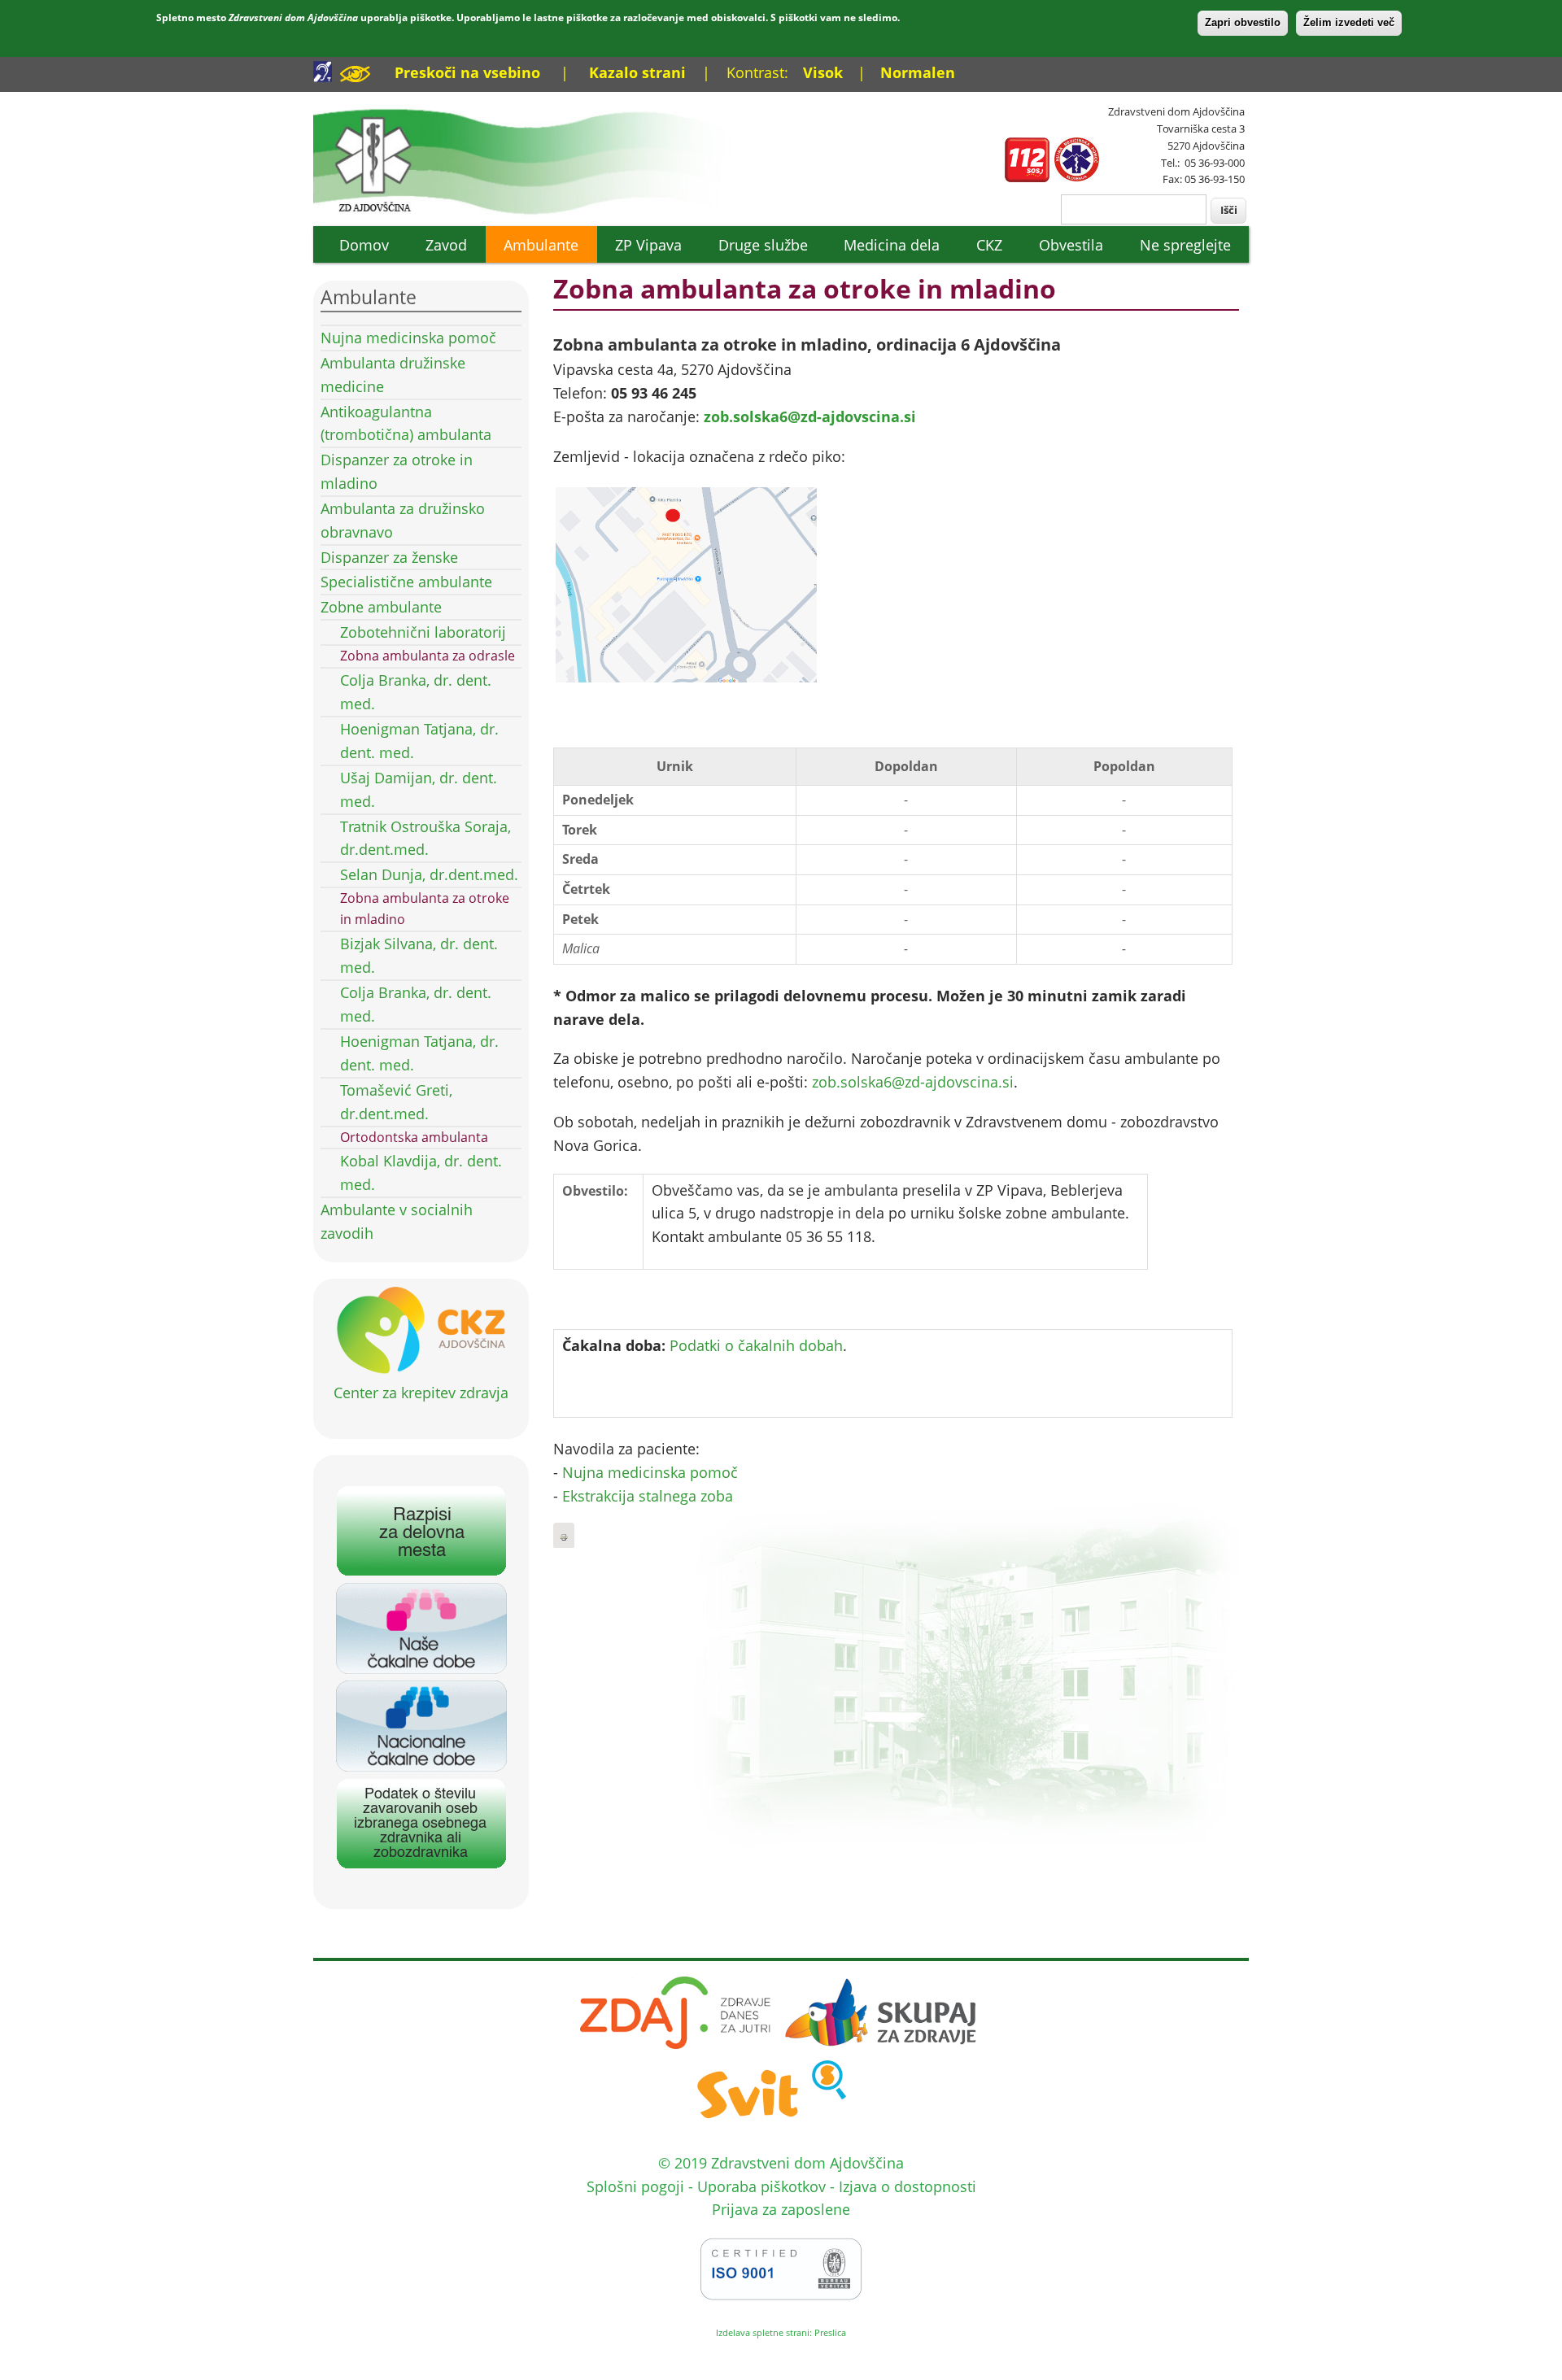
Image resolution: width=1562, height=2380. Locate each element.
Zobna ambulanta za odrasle (428, 656)
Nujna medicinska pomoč (408, 338)
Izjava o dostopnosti (908, 2186)
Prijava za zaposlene (781, 2209)
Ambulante (541, 245)
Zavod (446, 245)
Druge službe (763, 245)
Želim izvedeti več (1349, 22)
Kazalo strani (637, 72)
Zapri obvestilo (1243, 22)
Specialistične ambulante (406, 582)
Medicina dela (892, 245)
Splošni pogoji (635, 2186)
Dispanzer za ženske (389, 557)
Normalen (918, 72)
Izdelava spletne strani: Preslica (781, 2332)
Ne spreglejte (1185, 245)
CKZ (989, 245)
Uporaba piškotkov (761, 2186)
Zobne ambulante (381, 607)
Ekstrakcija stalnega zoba (648, 1496)
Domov (364, 245)
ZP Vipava (648, 245)
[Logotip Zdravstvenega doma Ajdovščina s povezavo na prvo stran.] (535, 213)
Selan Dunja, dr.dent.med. (429, 874)
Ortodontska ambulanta (414, 1137)
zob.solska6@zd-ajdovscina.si (810, 416)
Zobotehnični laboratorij (423, 632)
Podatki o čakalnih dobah (756, 1345)
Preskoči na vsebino (467, 72)
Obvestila (1071, 245)
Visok (823, 72)
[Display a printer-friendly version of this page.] (564, 1536)
